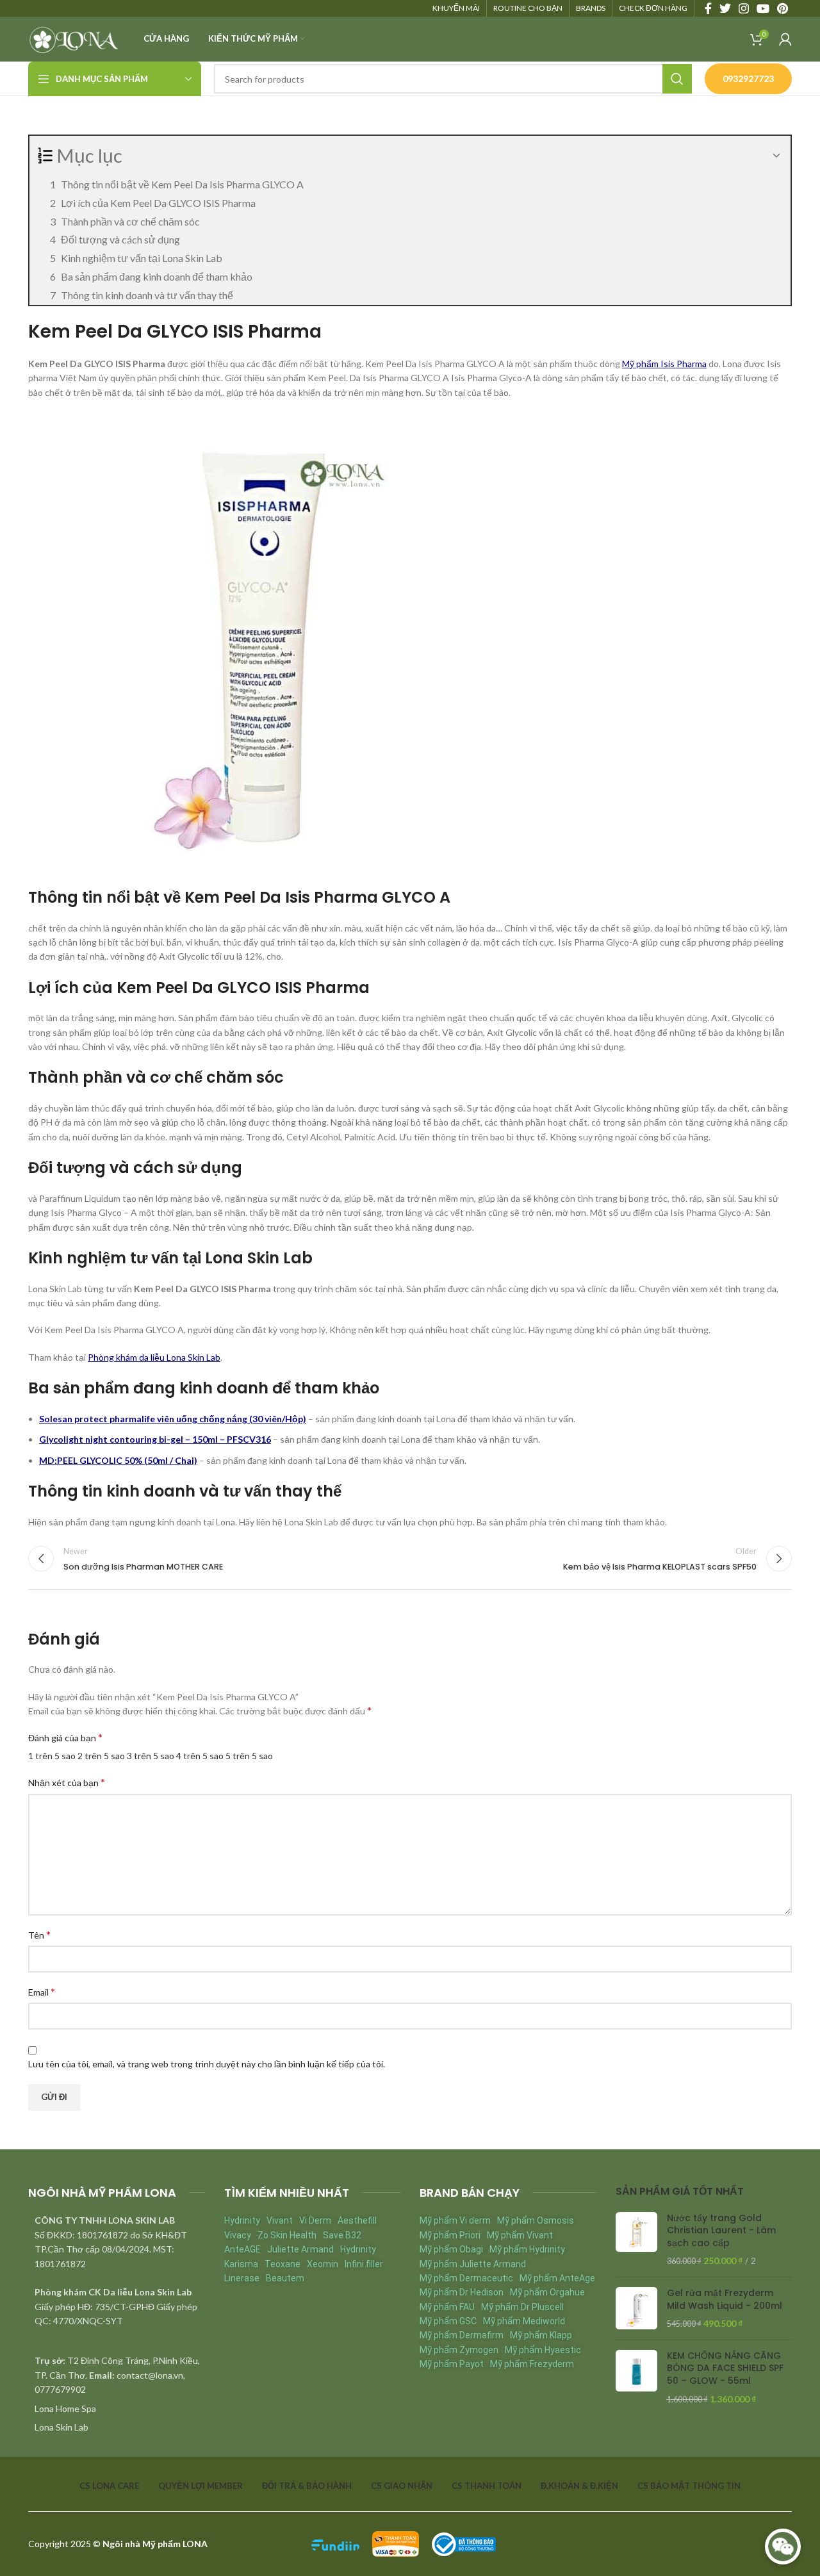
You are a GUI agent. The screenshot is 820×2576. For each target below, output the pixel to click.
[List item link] (117, 2409)
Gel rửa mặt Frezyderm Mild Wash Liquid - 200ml (725, 2300)
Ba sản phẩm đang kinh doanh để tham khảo (157, 276)
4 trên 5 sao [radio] (200, 1756)
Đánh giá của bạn (65, 1737)
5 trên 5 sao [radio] (249, 1756)
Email (42, 1991)
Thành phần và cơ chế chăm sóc (130, 221)
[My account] (785, 39)
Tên (39, 1934)
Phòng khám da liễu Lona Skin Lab (154, 1357)
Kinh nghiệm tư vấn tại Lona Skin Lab (142, 258)
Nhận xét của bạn (67, 1782)
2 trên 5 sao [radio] (101, 1756)
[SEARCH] (677, 79)
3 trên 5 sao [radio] (151, 1756)
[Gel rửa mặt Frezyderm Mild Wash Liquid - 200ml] (636, 2309)
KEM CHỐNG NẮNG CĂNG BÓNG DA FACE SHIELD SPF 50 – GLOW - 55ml (725, 2368)
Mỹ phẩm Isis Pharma (664, 364)
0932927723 (748, 78)
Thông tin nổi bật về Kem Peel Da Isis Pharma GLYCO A (182, 184)
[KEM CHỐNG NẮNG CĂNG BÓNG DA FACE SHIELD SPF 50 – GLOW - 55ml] (636, 2377)
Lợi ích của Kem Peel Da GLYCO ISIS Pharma (158, 203)
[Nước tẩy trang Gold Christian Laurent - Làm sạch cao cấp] (636, 2240)
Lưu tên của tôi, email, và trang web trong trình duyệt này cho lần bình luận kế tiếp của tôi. (207, 2064)
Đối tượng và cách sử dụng (120, 239)
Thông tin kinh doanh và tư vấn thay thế (147, 295)
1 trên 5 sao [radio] (52, 1756)
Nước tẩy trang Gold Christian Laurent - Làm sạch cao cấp (721, 2231)
